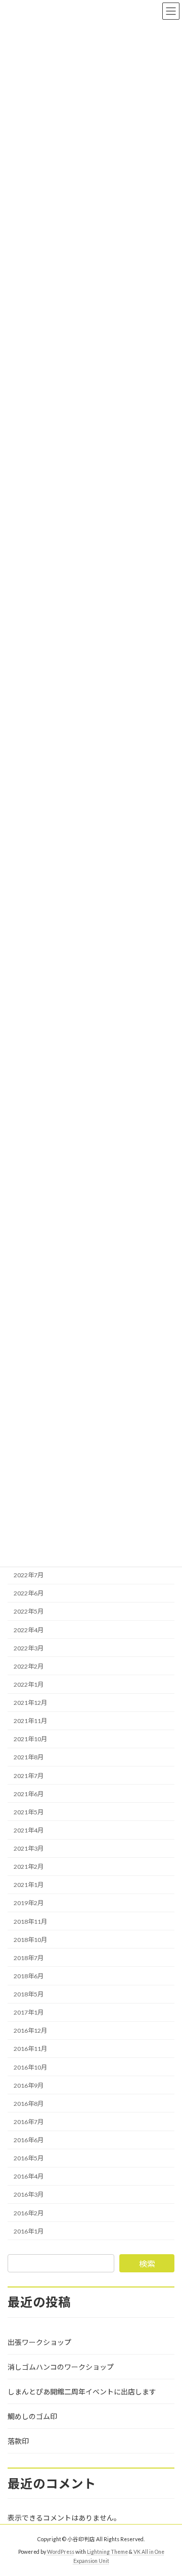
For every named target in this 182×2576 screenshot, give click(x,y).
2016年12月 (30, 2030)
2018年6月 (29, 1976)
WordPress (61, 2552)
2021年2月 (29, 1867)
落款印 (18, 2441)
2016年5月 (29, 2158)
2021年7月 (29, 1775)
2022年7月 (29, 1575)
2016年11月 (30, 2049)
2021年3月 (29, 1848)
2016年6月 (29, 2140)
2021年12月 (30, 1703)
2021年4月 (29, 1830)
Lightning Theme (107, 2552)
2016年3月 (29, 2194)
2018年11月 (30, 1921)
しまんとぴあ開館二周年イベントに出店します (82, 2392)
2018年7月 (29, 1958)
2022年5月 (29, 1611)
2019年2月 (29, 1903)
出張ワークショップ (39, 2342)
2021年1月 (29, 1885)
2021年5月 (29, 1812)
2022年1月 (29, 1684)
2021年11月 (30, 1721)
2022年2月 (29, 1666)
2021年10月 (30, 1739)
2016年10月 (30, 2067)
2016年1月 (29, 2231)
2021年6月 (29, 1794)
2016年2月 (29, 2213)
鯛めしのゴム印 (32, 2416)
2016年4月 (29, 2176)
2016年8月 (29, 2104)
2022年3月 (29, 1648)
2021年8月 (29, 1757)
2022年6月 (29, 1593)
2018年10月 (30, 1940)
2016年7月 (29, 2122)
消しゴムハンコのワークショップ (61, 2367)
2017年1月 (29, 2012)
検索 (147, 2264)
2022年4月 (29, 1629)
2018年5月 (29, 1994)
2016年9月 (29, 2085)
